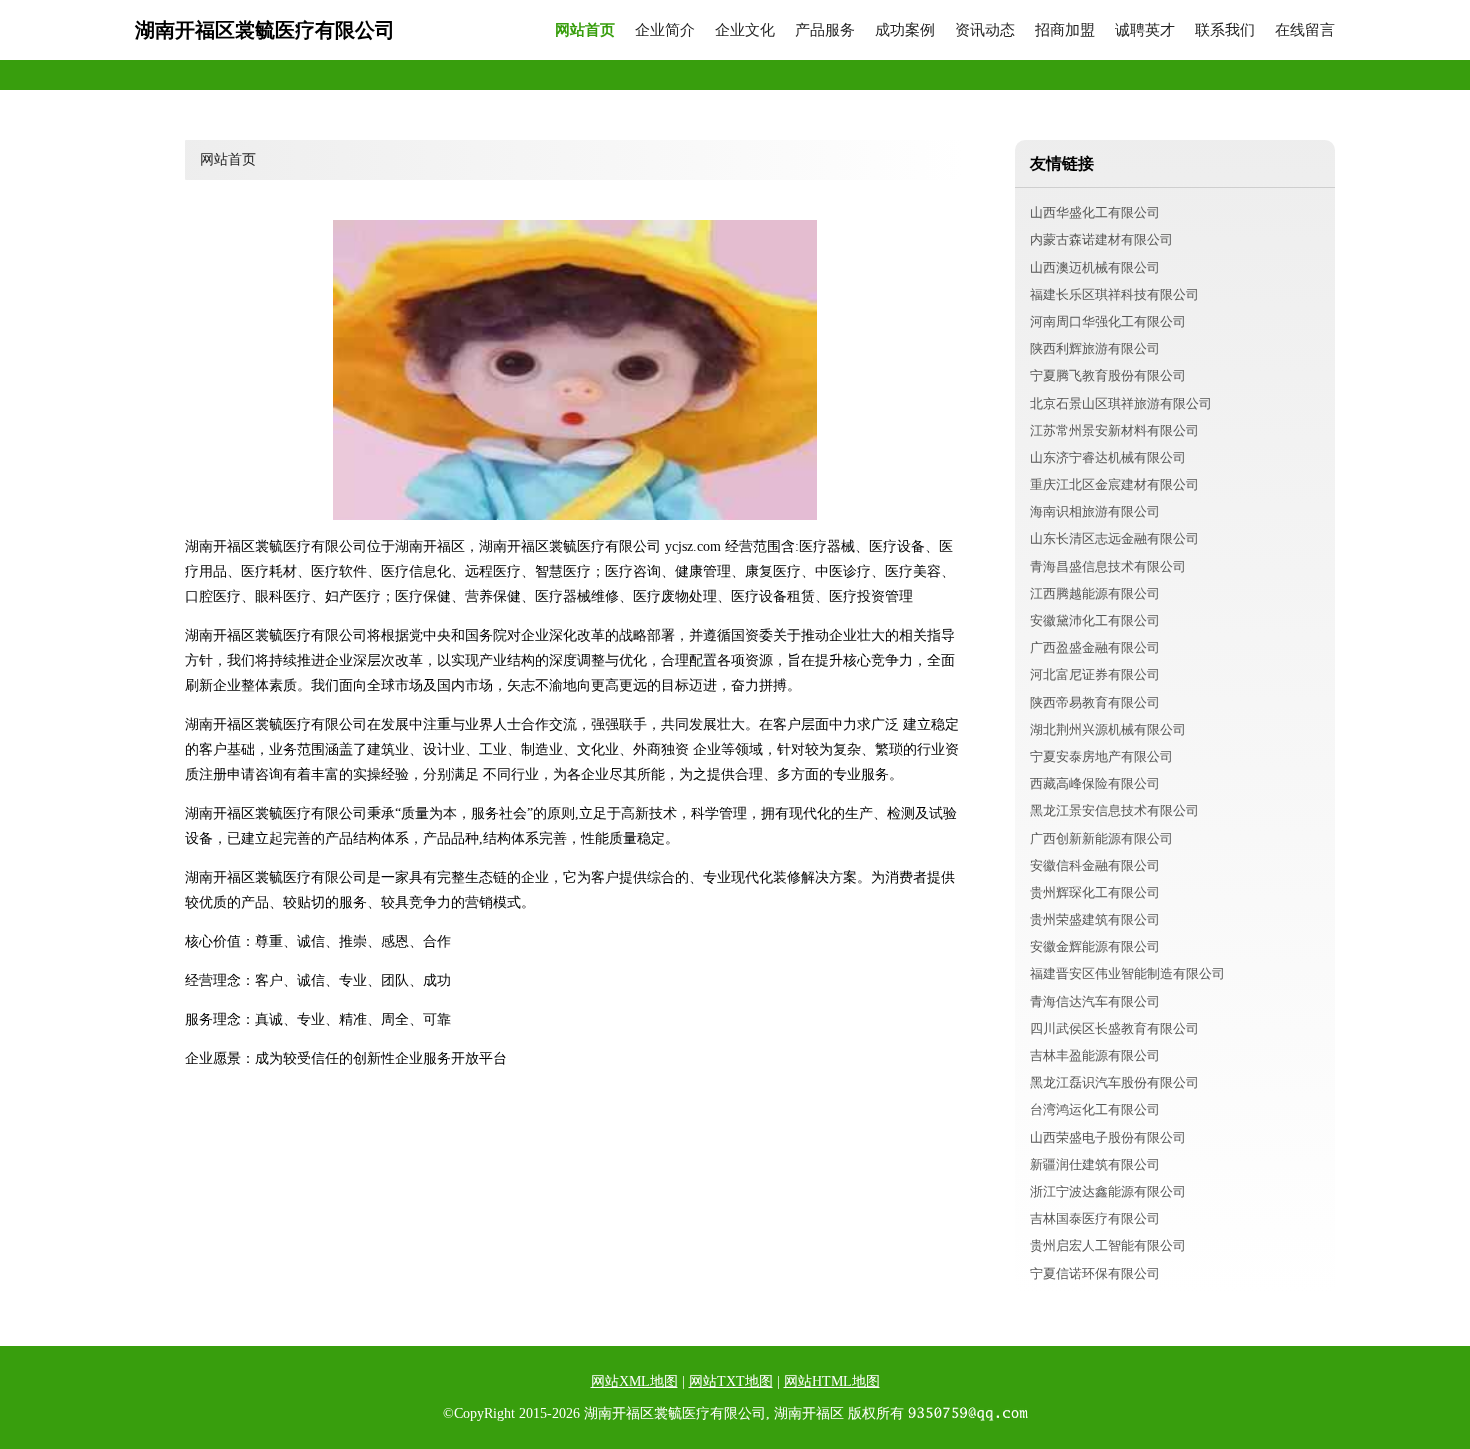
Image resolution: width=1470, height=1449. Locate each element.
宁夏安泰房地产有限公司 (1101, 756)
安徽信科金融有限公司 (1095, 865)
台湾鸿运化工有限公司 (1095, 1109)
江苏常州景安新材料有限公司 (1114, 430)
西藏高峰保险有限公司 (1095, 783)
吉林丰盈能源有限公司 (1095, 1055)
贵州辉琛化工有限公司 (1095, 892)
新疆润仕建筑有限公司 (1095, 1164)
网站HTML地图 (832, 1381)
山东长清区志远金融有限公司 (1114, 538)
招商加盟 (1065, 30)
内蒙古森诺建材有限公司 (1101, 239)
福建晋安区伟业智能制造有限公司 (1127, 973)
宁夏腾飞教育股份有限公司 (1108, 375)
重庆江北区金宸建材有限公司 (1114, 484)
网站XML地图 (634, 1381)
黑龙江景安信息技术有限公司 (1114, 810)
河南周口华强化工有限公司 (1108, 321)
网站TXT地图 (731, 1381)
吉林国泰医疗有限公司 (1095, 1218)
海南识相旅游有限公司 (1095, 511)
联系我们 (1225, 30)
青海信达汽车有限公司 (1095, 1001)
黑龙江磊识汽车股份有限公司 (1114, 1082)
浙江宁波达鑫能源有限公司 (1108, 1191)
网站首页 (585, 30)
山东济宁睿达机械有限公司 (1108, 457)
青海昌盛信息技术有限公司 (1108, 566)
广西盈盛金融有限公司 (1095, 647)
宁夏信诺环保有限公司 (1095, 1273)
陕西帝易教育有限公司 (1095, 702)
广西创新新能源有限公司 (1101, 838)
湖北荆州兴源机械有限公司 (1108, 729)
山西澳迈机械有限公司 (1095, 267)
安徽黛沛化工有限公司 (1095, 620)
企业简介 (665, 30)
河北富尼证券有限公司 (1095, 674)
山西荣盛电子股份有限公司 (1108, 1137)
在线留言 (1305, 30)
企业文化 (745, 30)
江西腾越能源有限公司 (1095, 593)
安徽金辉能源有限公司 (1095, 946)
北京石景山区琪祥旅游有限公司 (1121, 403)
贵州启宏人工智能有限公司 (1108, 1245)
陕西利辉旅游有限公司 (1095, 348)
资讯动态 (985, 30)
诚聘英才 (1145, 30)
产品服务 (825, 30)
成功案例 (905, 30)
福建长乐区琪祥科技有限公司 (1114, 294)
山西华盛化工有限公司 (1095, 212)
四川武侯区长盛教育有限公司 (1114, 1028)
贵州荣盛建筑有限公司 (1095, 919)
